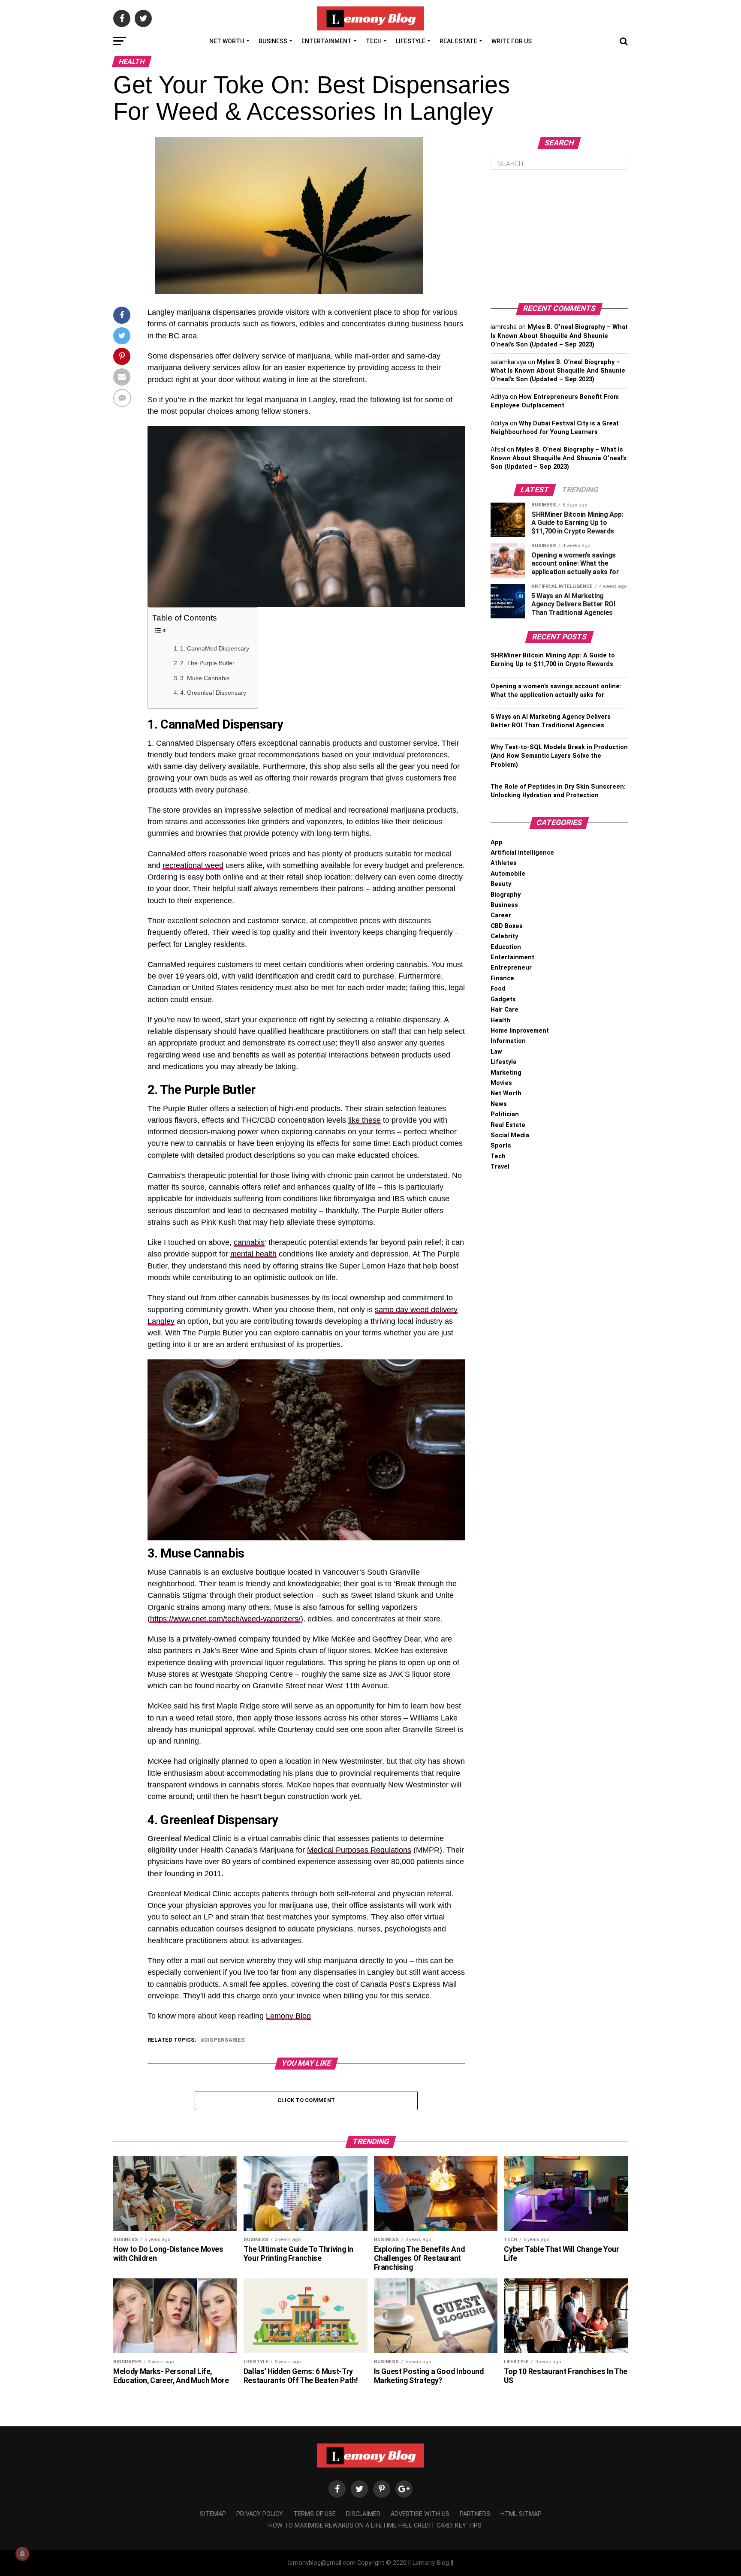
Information (508, 1041)
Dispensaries (224, 2040)
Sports (501, 1146)
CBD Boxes (507, 926)
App (497, 842)
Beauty (501, 884)
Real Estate (458, 41)
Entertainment (327, 41)
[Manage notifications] (22, 2554)
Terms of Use (315, 2514)
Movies (501, 1083)
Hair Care (505, 1010)
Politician (505, 1114)
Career (501, 915)
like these (364, 1120)
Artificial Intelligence (522, 853)
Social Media (510, 1135)
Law (496, 1052)
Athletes (504, 863)
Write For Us (512, 41)
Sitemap (213, 2514)
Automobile (508, 874)
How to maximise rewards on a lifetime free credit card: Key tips (375, 2526)
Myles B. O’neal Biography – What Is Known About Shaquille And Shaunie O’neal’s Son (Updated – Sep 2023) (559, 336)
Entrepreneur (511, 968)
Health (500, 1020)
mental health (253, 1254)
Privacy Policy (260, 2514)
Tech (374, 41)
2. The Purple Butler (207, 663)
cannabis (249, 1242)
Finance (502, 978)
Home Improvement (520, 1031)
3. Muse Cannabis (205, 678)
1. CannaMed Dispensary (215, 648)
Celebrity (504, 936)
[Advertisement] (559, 236)
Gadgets (503, 999)
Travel (500, 1167)
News (499, 1104)
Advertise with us (420, 2514)
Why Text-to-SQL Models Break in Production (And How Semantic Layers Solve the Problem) (559, 756)
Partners (475, 2514)
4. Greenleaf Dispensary (213, 693)
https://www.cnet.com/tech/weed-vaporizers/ (225, 1619)
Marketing (506, 1073)
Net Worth (227, 41)
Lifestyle (411, 41)
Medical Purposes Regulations (359, 1850)
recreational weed (193, 865)
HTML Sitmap (521, 2514)
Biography (506, 895)
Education (506, 947)
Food (498, 989)
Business (273, 41)
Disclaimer (363, 2514)
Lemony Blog (288, 2016)
